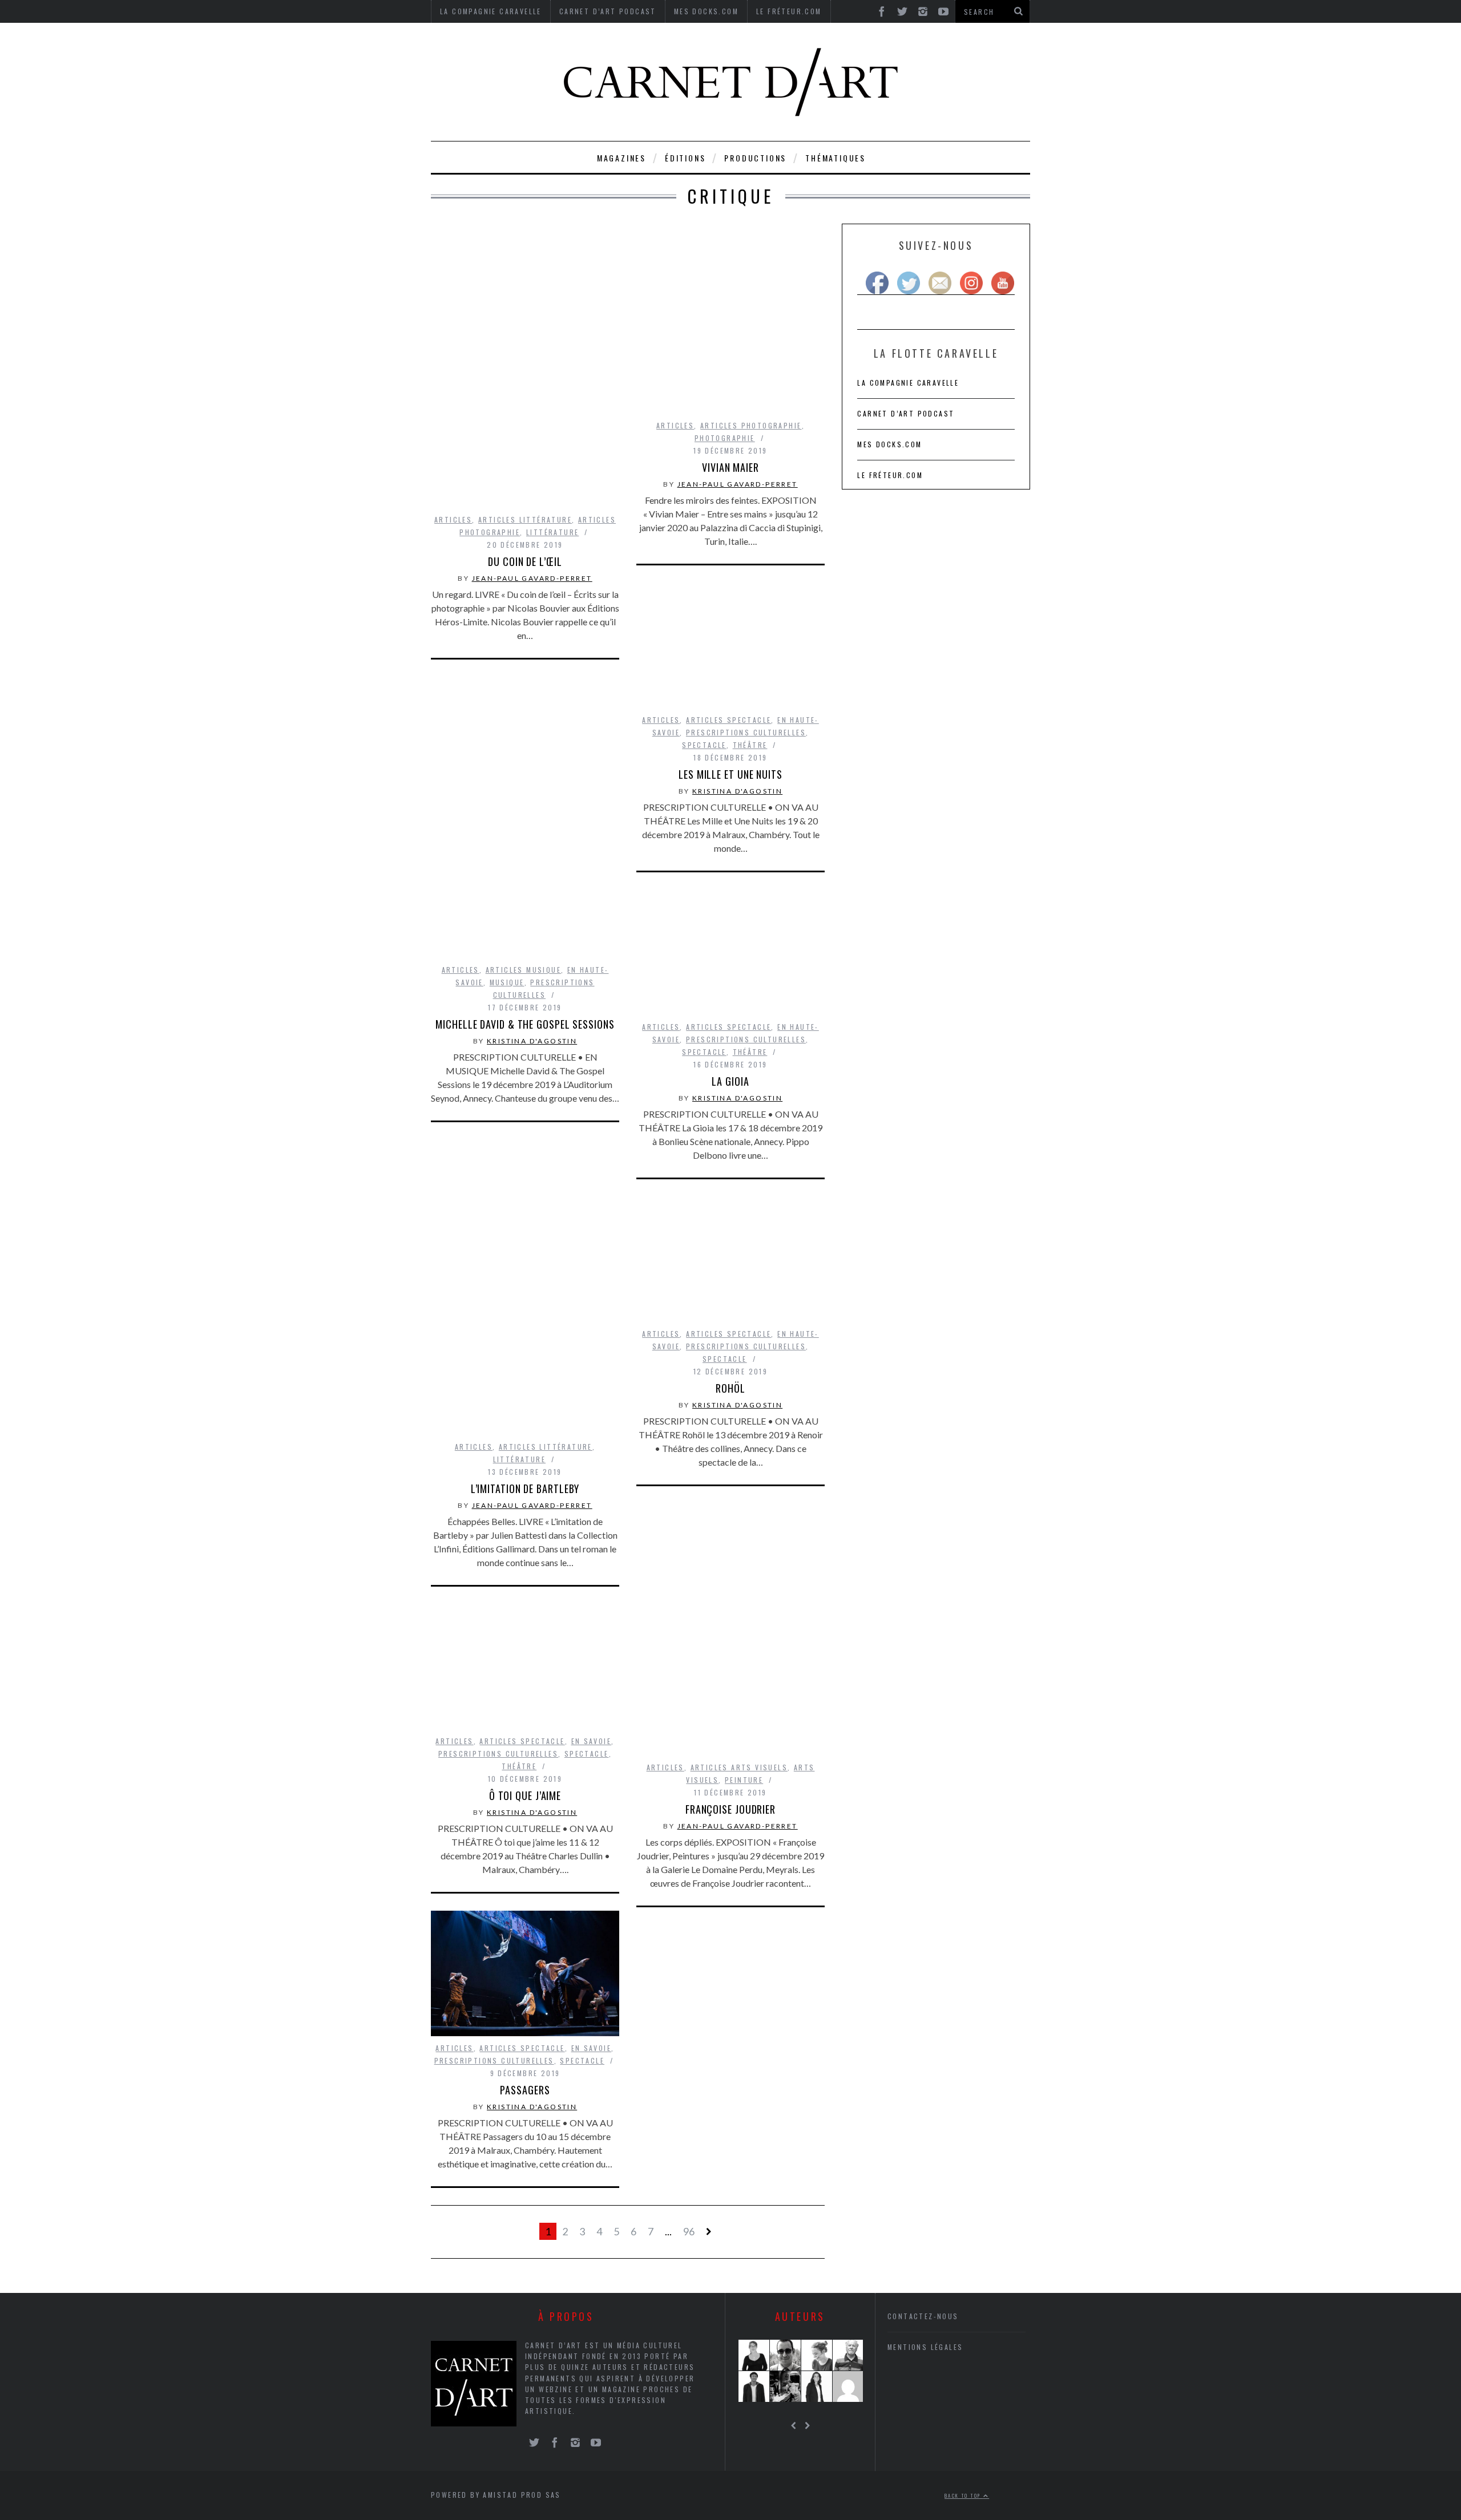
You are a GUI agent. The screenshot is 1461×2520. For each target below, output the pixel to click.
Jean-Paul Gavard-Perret (532, 578)
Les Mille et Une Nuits (730, 774)
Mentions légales (925, 2347)
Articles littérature (525, 519)
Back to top (964, 2495)
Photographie (725, 438)
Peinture (744, 1780)
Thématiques (836, 158)
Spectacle (704, 745)
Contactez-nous (923, 2316)
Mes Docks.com (889, 444)
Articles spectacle (729, 720)
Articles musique (523, 970)
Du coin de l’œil (525, 561)
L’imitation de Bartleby (525, 1488)
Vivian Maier (730, 467)
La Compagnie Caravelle (908, 383)
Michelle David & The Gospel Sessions (525, 1024)
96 (689, 2231)
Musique (507, 982)
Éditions (685, 158)
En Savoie (592, 1741)
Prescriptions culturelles (746, 732)
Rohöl (730, 1388)
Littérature (552, 532)
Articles (453, 519)
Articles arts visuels (739, 1767)
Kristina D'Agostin (737, 791)
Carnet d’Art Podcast (906, 413)
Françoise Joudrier (730, 1809)
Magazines (621, 158)
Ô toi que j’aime (525, 1795)
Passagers (525, 2090)
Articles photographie (751, 425)
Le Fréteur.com (890, 475)
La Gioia (730, 1081)
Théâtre (750, 745)
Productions (755, 158)
